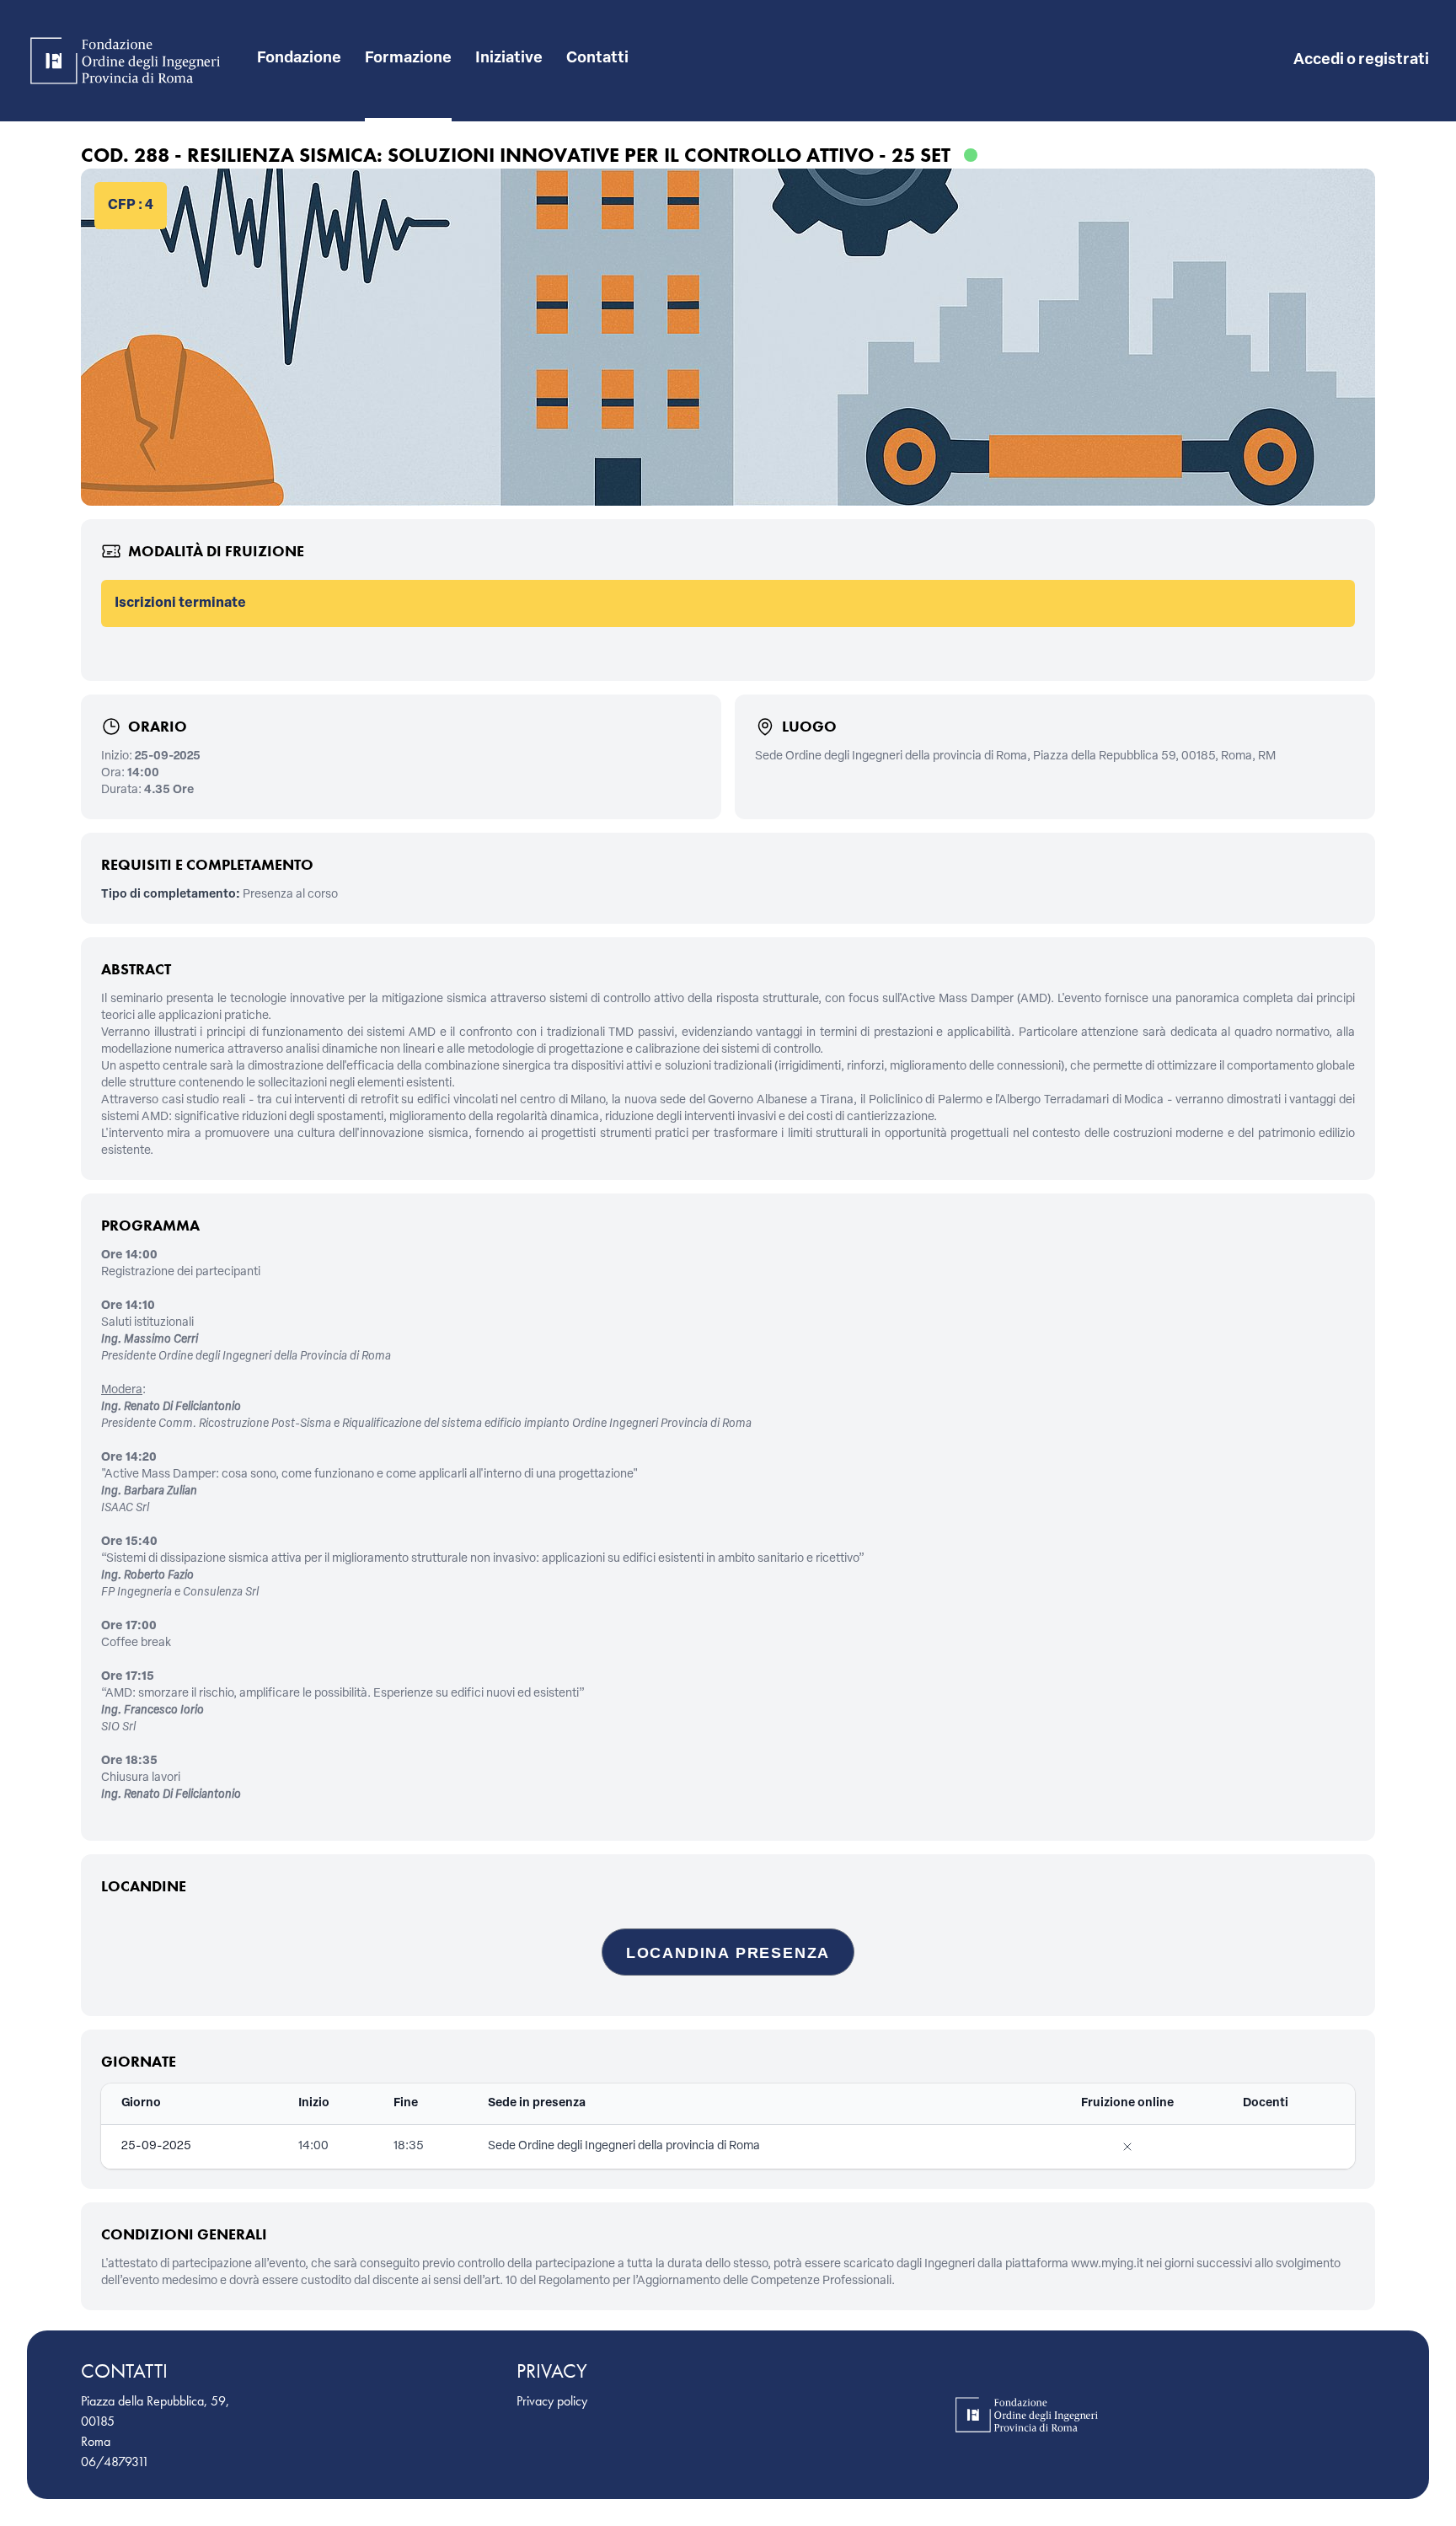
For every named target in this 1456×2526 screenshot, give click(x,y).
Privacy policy (552, 2401)
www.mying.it (1107, 2264)
